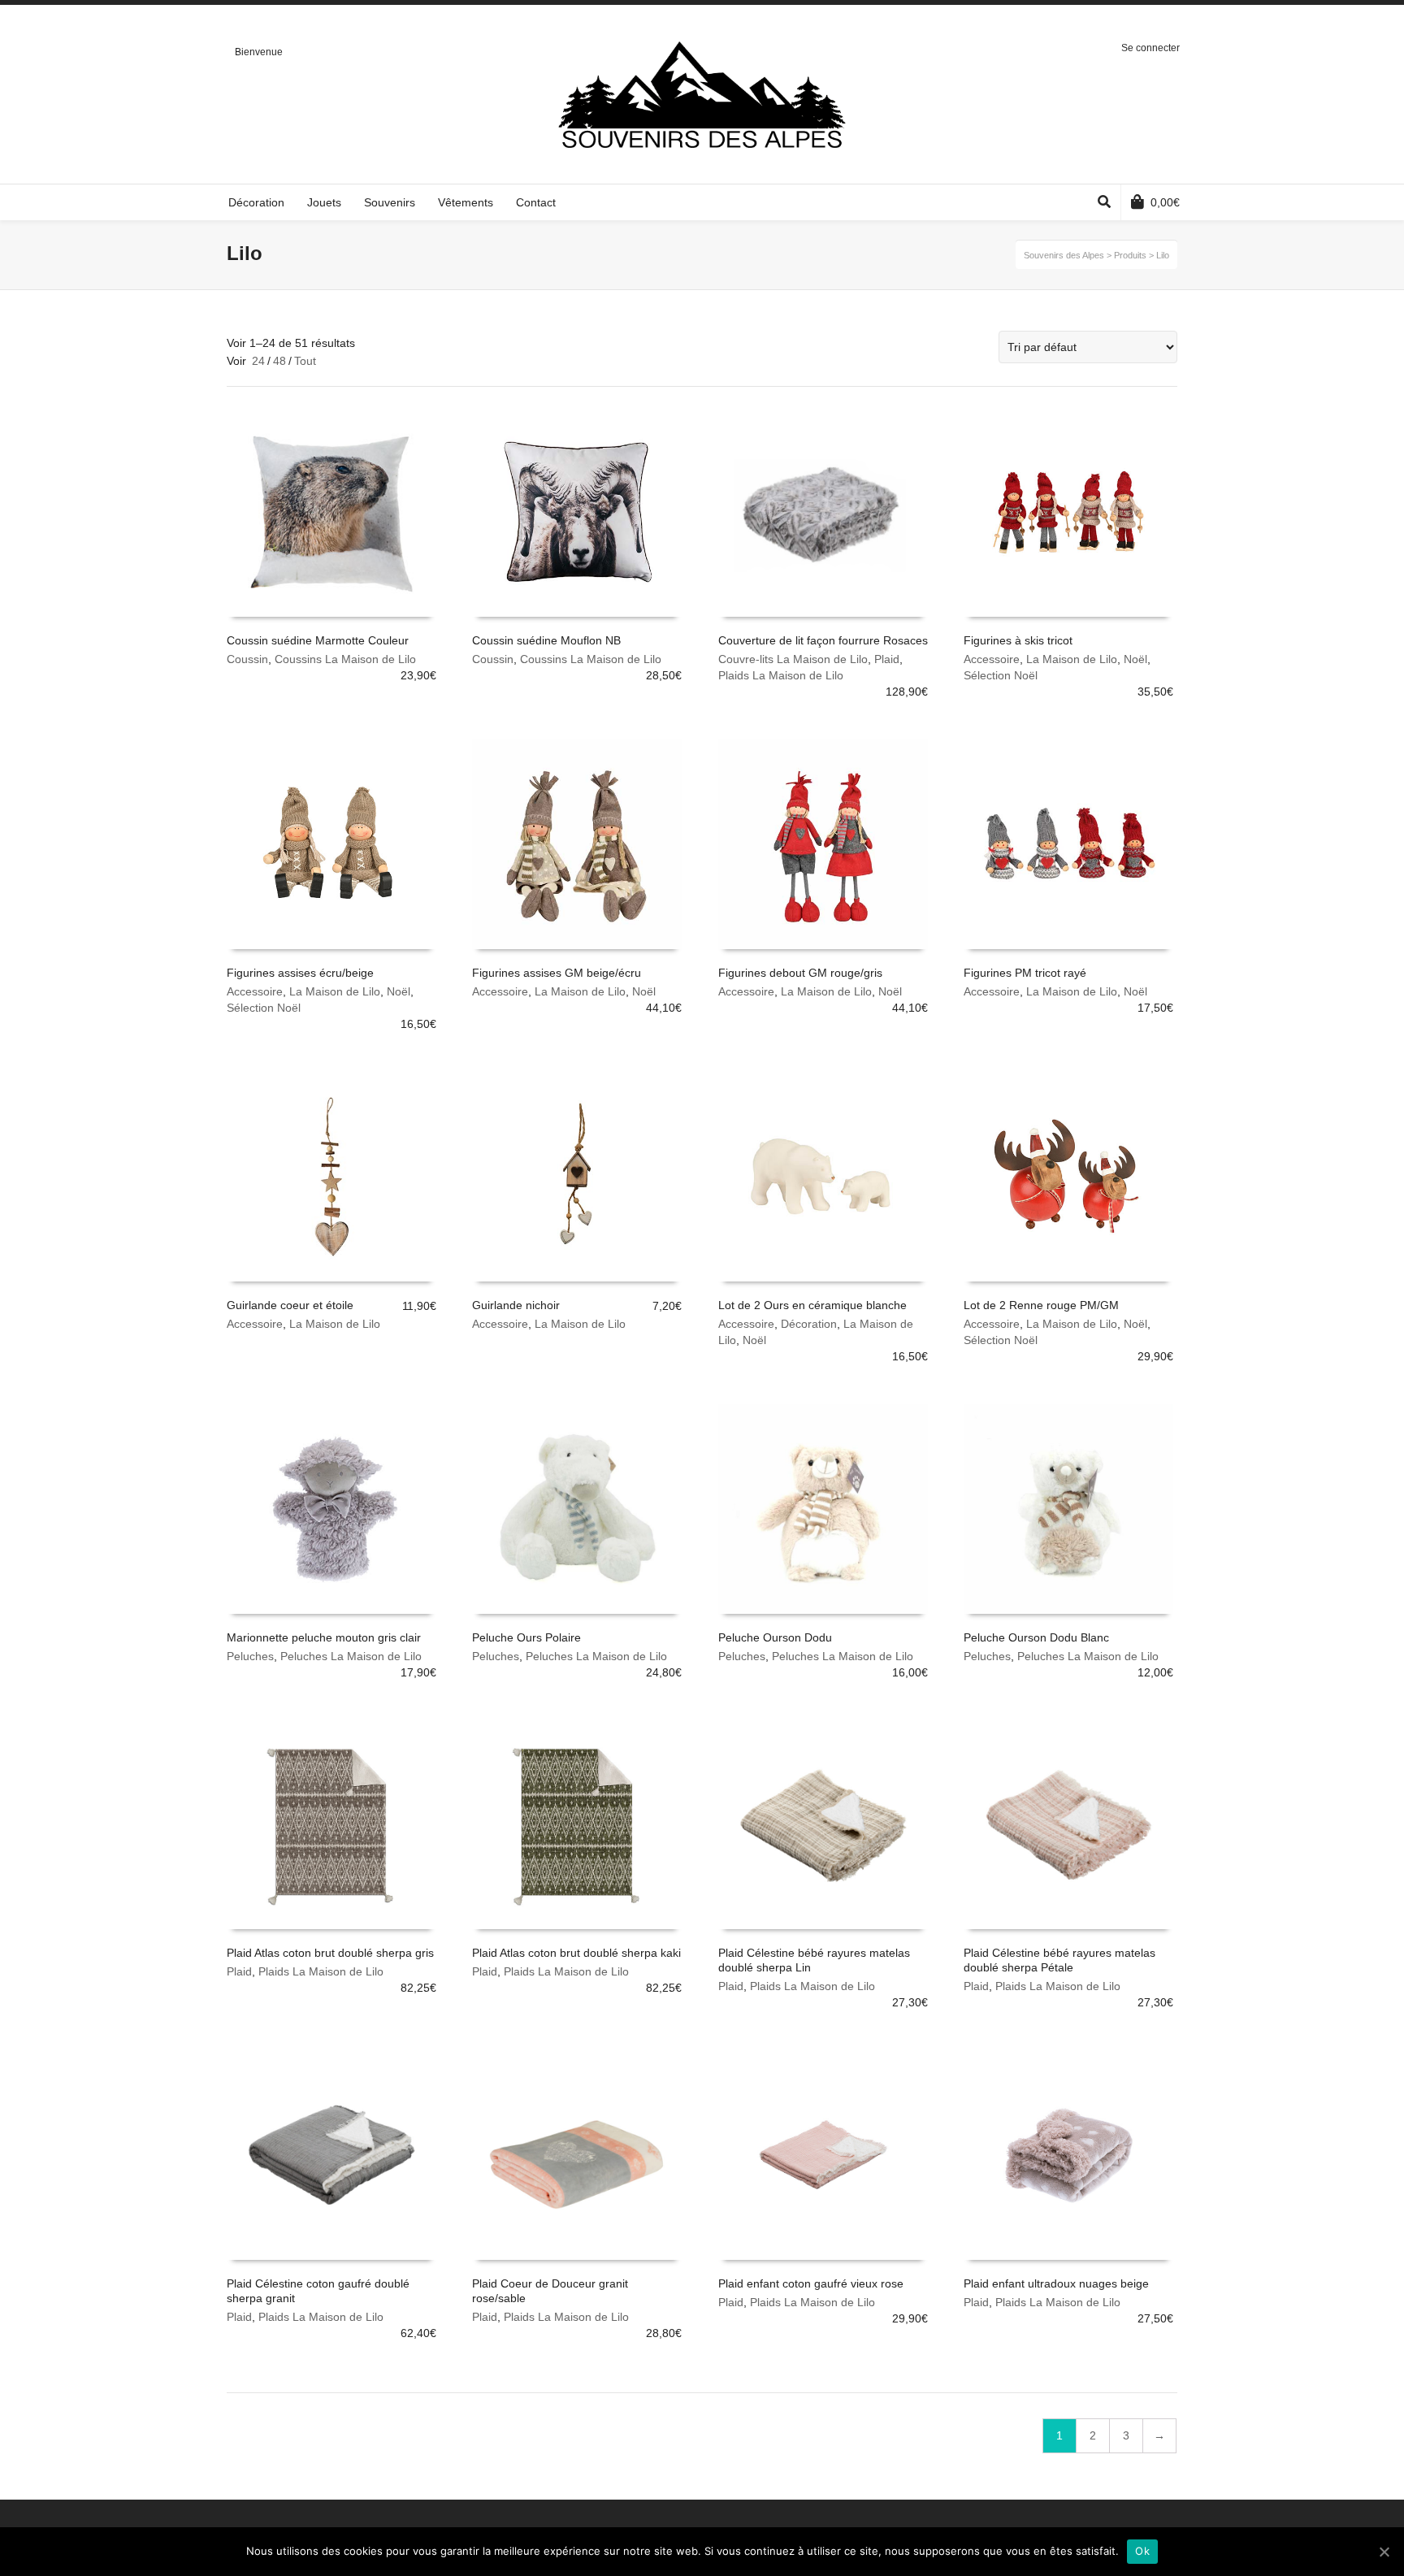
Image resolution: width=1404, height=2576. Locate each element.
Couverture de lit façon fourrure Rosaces (823, 640)
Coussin (247, 659)
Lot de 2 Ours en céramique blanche (812, 1305)
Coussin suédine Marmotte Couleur (318, 640)
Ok (1142, 2551)
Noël (1135, 659)
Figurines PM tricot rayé (1025, 973)
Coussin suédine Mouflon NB (546, 640)
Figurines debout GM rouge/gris (800, 973)
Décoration (809, 1324)
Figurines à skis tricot (1018, 640)
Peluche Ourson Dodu (775, 1637)
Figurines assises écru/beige (300, 973)
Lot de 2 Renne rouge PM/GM (1041, 1305)
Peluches (250, 1656)
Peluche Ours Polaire (526, 1637)
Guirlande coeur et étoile (290, 1305)
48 (279, 361)
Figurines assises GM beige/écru (557, 973)
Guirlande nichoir (516, 1305)
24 (258, 361)
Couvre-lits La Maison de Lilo (793, 659)
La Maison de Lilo (1072, 659)
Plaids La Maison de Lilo (781, 675)
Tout (305, 361)
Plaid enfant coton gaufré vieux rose (811, 2283)
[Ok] (1384, 2552)
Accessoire (992, 659)
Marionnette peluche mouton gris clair (324, 1637)
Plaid (887, 659)
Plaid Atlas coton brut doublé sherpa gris (330, 1953)
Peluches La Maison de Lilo (351, 1656)
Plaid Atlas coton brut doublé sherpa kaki (576, 1953)
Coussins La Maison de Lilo (345, 659)
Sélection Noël (1001, 675)
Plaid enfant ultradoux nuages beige (1056, 2283)
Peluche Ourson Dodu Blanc (1036, 1637)
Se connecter (1150, 48)
